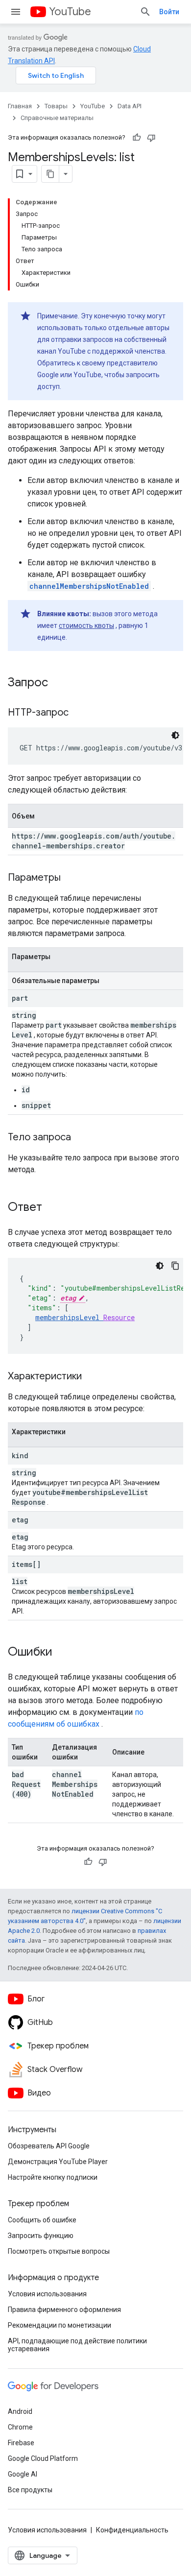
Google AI (23, 2474)
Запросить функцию (41, 2236)
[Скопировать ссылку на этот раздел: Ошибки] (62, 1653)
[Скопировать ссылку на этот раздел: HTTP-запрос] (78, 713)
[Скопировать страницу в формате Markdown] (50, 174)
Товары (56, 106)
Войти (169, 12)
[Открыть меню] (16, 12)
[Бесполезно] (151, 138)
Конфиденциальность (132, 2530)
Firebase (21, 2443)
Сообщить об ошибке (42, 2220)
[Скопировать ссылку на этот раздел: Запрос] (58, 683)
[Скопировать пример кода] (175, 1266)
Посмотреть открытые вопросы (59, 2251)
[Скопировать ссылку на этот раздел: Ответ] (52, 1208)
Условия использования (47, 2294)
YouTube (70, 12)
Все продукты (30, 2490)
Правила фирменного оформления (64, 2310)
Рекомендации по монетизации (60, 2325)
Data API (130, 106)
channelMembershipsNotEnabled (89, 586)
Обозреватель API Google (49, 2146)
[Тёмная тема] (175, 735)
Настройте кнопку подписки (53, 2177)
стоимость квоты (86, 626)
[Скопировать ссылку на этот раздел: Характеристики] (92, 1377)
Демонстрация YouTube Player (58, 2162)
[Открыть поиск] (145, 12)
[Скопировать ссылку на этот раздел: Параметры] (71, 878)
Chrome (20, 2427)
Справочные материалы (57, 118)
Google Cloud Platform (43, 2458)
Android (20, 2411)
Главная (20, 106)
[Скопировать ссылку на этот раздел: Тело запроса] (81, 1138)
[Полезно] (137, 138)
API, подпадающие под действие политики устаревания (77, 2345)
